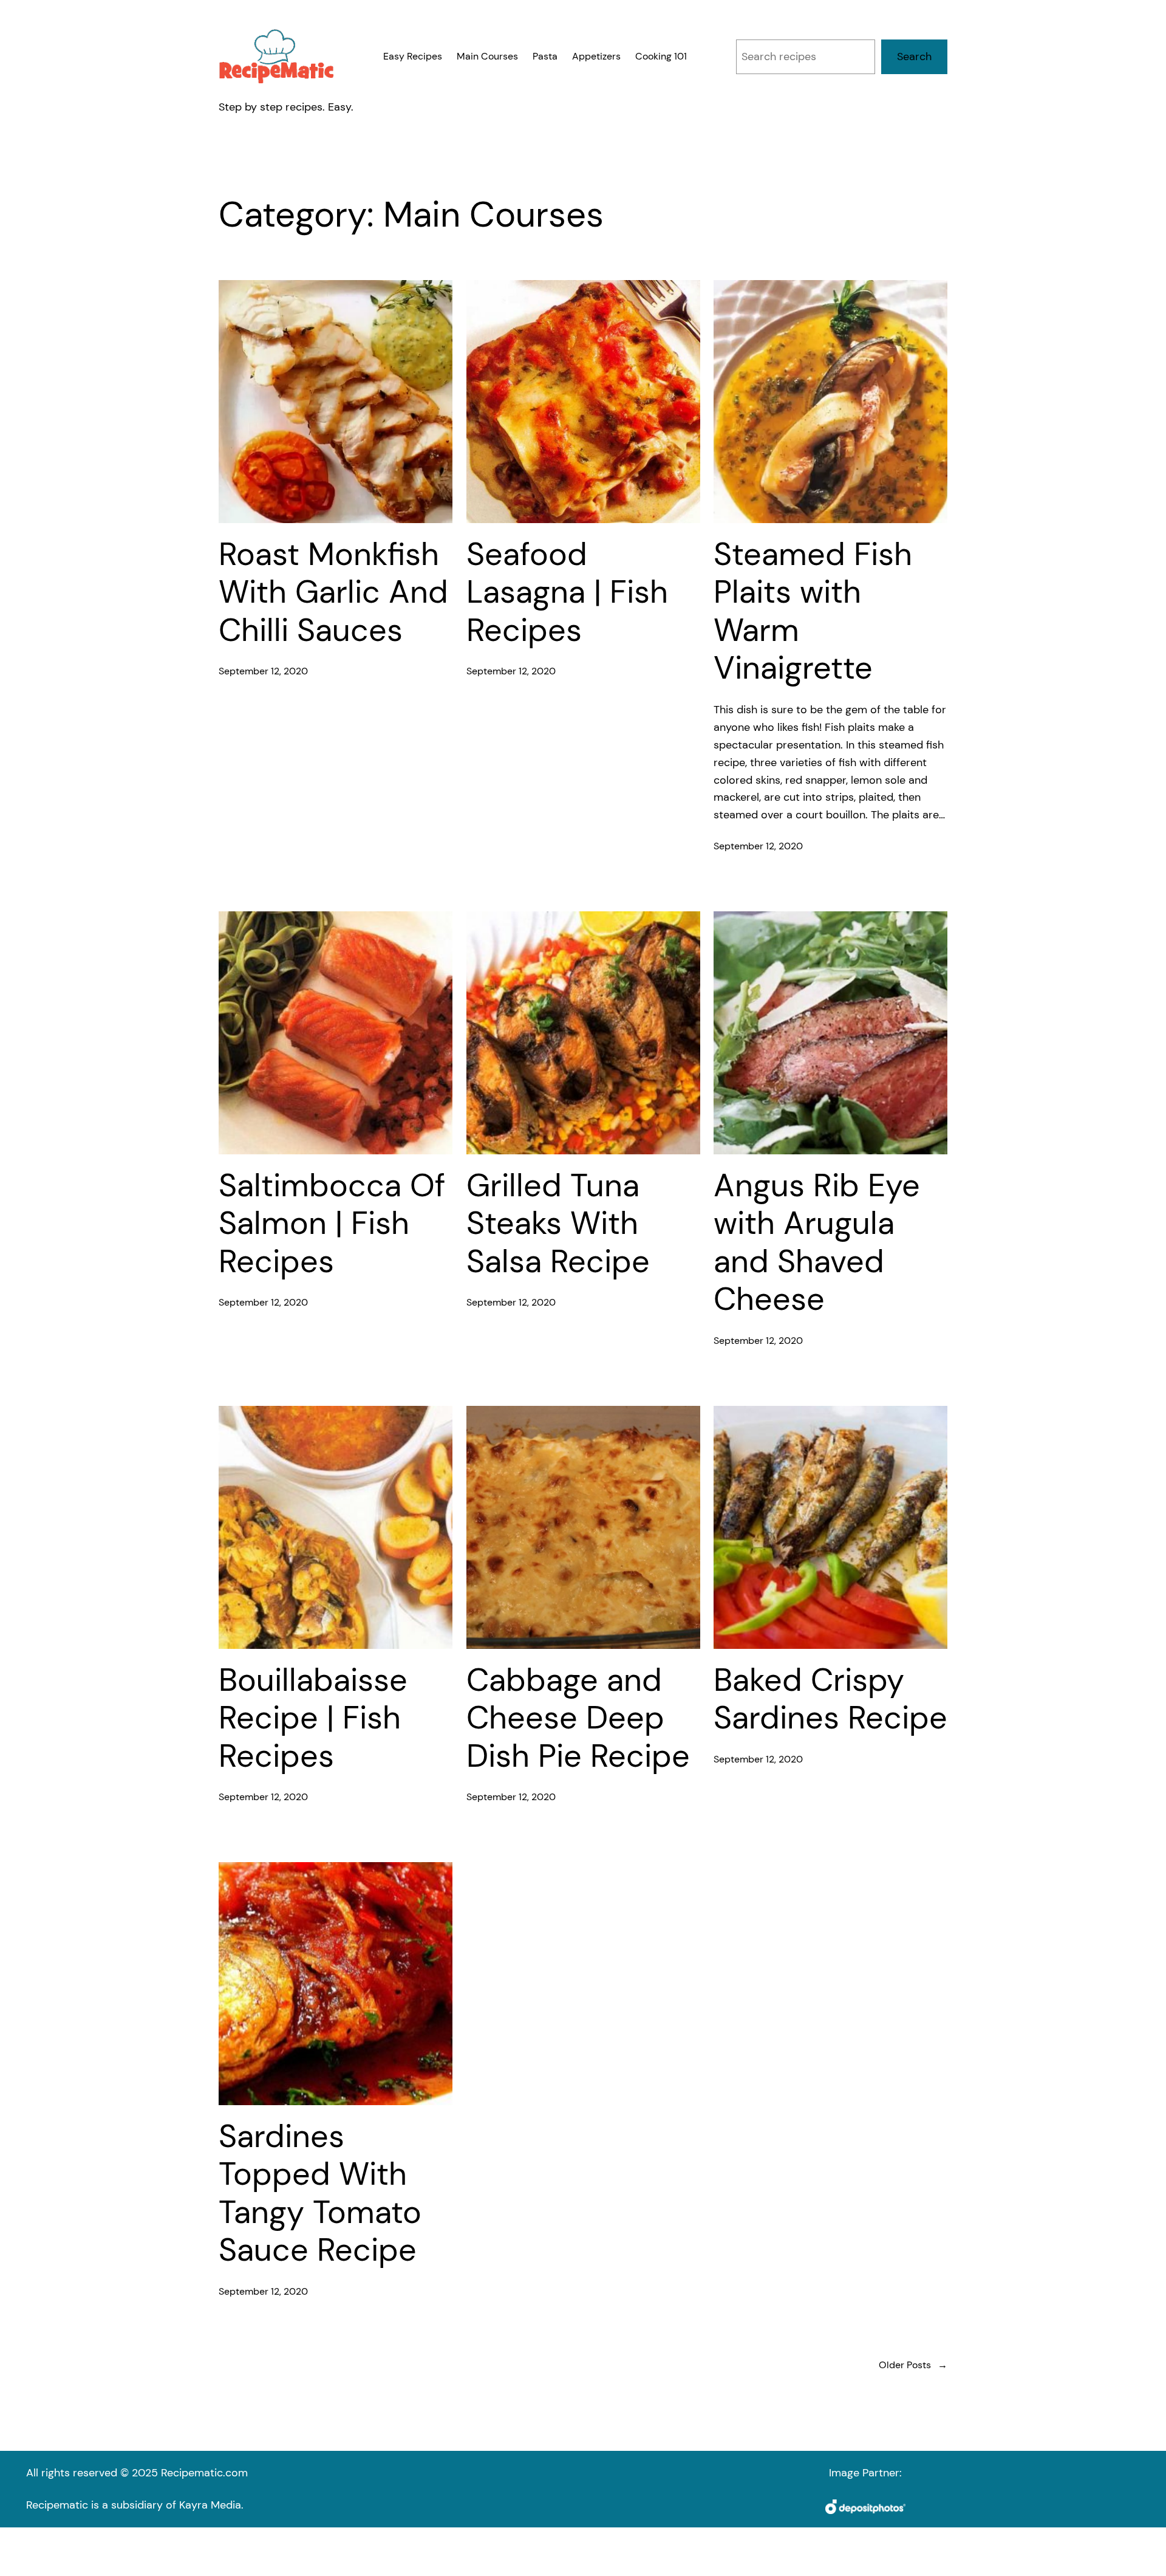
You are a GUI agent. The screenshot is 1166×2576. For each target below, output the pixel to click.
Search (914, 57)
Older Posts (913, 2365)
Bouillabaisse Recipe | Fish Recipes (313, 1718)
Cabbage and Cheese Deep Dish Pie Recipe (578, 1718)
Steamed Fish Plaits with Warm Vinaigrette (813, 611)
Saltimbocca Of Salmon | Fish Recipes (332, 1223)
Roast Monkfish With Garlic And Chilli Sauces (333, 592)
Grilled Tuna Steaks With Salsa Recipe (558, 1223)
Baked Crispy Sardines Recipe (830, 1699)
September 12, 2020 (263, 671)
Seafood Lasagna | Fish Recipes (567, 592)
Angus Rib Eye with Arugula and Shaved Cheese (817, 1242)
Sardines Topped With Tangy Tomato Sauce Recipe (320, 2193)
